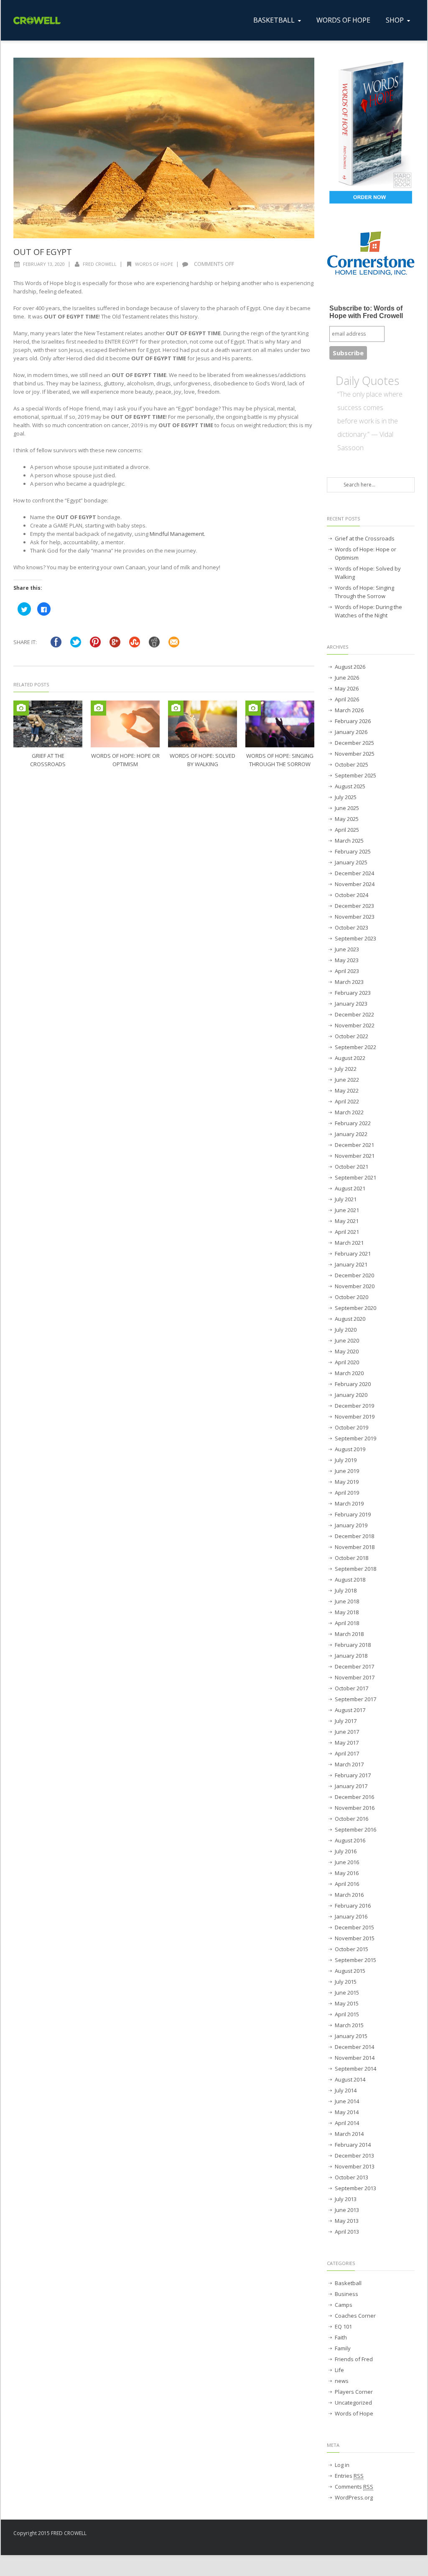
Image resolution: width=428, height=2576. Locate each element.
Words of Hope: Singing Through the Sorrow (364, 592)
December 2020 (354, 1275)
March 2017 (349, 1764)
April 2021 (347, 1232)
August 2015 (350, 1971)
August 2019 (350, 1449)
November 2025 (355, 754)
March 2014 (349, 2134)
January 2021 (351, 1264)
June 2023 (347, 949)
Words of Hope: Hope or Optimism (366, 553)
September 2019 (355, 1438)
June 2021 (347, 1210)
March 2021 (349, 1243)
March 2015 (349, 2025)
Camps (344, 2305)
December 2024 (354, 873)
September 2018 (355, 1569)
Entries (349, 2476)
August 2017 (350, 1710)
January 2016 (351, 1916)
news (342, 2381)
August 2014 (350, 2079)
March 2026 (349, 710)
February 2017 (353, 1775)
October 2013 (352, 2177)
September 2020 (355, 1308)
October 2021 (352, 1167)
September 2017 (355, 1699)
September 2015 (355, 1960)
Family (343, 2348)
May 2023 (347, 960)
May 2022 (347, 1091)
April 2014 (347, 2123)
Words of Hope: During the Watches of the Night (368, 611)
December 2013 (354, 2156)
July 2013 (346, 2199)
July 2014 (346, 2090)
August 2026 (350, 667)
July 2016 (346, 1851)
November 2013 (355, 2166)
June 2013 (347, 2210)
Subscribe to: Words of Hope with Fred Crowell (366, 312)
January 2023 (351, 1004)
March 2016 (349, 1895)
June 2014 (347, 2101)
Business (346, 2294)
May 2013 (347, 2221)
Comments (354, 2487)
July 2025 (346, 797)
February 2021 (353, 1254)
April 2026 (347, 699)
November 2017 (355, 1677)
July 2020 (346, 1330)
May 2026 (347, 688)
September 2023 (355, 938)
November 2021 (355, 1156)
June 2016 (347, 1862)
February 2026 (353, 721)
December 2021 (354, 1145)
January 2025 (351, 862)
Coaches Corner (355, 2316)
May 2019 (347, 1482)
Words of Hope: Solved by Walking (368, 573)
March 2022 (349, 1112)
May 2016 (347, 1873)
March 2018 (349, 1634)
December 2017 (354, 1666)
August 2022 (350, 1058)
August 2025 (350, 786)
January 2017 (351, 1786)
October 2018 (352, 1558)
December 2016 (354, 1797)
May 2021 (347, 1221)
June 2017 (347, 1732)
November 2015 (355, 1938)
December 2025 (354, 743)
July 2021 (346, 1199)
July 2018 (346, 1590)
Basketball (348, 2283)
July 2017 (346, 1721)
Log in (342, 2465)
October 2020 (352, 1297)
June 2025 (347, 808)
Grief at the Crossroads (365, 538)
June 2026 (347, 678)
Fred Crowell (100, 264)
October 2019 (352, 1427)
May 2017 (347, 1743)
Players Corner (354, 2392)
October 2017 (352, 1688)
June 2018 (347, 1601)
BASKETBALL (274, 20)
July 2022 (346, 1069)
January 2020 (351, 1395)
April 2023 (347, 971)
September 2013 (355, 2188)
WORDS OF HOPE (343, 20)
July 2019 (346, 1460)
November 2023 (355, 917)
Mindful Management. (177, 534)
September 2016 (355, 1829)
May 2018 (347, 1612)
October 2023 (352, 927)
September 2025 (355, 775)
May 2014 (347, 2112)
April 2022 (347, 1101)
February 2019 (353, 1514)
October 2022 (352, 1036)
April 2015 (347, 2014)
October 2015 (352, 1949)
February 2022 (353, 1123)
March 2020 (349, 1373)
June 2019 (347, 1471)
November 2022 (355, 1025)
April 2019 (347, 1493)
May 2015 (347, 2003)
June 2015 (347, 1993)
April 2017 (347, 1753)
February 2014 (353, 2145)
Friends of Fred (354, 2359)
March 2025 (349, 841)
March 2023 (349, 982)
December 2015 (354, 1927)
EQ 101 (343, 2326)
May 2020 (347, 1351)
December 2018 (354, 1536)
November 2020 (355, 1286)
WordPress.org (354, 2497)
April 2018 (347, 1623)
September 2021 (355, 1177)
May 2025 (347, 819)
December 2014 (354, 2047)
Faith (341, 2337)
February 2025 (353, 851)
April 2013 (347, 2232)
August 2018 (350, 1580)
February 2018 (353, 1645)
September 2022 (355, 1047)
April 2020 (347, 1362)
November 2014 (355, 2058)
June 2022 (347, 1080)
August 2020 (350, 1319)
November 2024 (355, 884)
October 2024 (352, 895)
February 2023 (353, 993)
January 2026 (351, 732)
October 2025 (352, 764)
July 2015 (346, 1982)
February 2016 (353, 1906)
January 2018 (351, 1656)
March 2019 (349, 1503)
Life (339, 2370)
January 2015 (351, 2036)
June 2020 (347, 1340)
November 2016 (355, 1808)
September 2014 (355, 2069)
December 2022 (354, 1014)
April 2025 (347, 830)
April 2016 (347, 1884)
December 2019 (354, 1406)
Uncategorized (353, 2403)
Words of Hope (154, 264)
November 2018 (355, 1547)
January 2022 (351, 1134)
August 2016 (350, 1840)
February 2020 (353, 1384)
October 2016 (352, 1819)
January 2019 (351, 1525)
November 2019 (355, 1417)
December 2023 (354, 906)
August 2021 (350, 1188)
